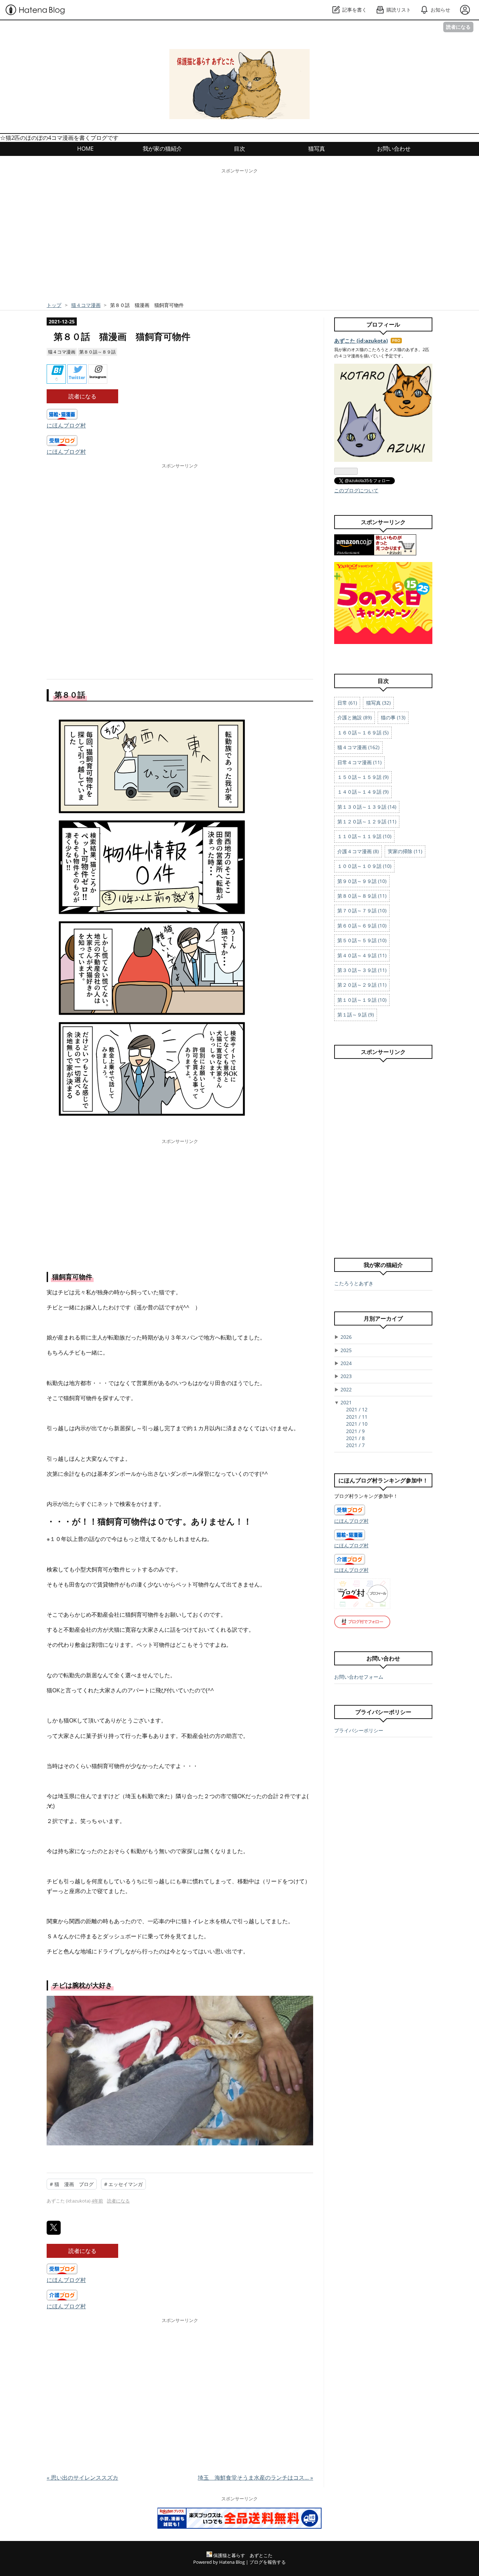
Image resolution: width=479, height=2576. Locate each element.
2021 (346, 1402)
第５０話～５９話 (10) (362, 940)
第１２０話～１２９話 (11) (367, 821)
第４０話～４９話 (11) (362, 955)
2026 (346, 1337)
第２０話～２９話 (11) (362, 985)
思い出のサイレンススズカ (82, 2478)
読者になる (458, 27)
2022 (346, 1389)
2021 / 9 (355, 1431)
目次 (239, 149)
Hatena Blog (232, 2562)
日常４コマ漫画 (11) (359, 762)
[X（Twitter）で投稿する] (54, 2228)
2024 (346, 1363)
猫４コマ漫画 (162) (358, 747)
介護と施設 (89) (355, 717)
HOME (85, 149)
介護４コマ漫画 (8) (358, 851)
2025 (346, 1350)
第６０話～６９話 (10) (362, 926)
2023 (346, 1376)
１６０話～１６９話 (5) (363, 732)
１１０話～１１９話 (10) (364, 836)
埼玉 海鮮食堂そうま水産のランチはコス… (255, 2478)
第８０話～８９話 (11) (362, 896)
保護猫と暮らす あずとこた (157, 60)
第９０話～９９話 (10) (362, 881)
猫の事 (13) (393, 717)
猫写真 (317, 149)
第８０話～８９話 (97, 352)
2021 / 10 (357, 1424)
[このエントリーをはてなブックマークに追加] (56, 374)
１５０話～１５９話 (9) (363, 777)
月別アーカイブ (383, 1318)
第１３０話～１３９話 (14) (367, 807)
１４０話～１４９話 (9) (363, 792)
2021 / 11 (357, 1417)
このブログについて (356, 490)
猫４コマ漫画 (62, 352)
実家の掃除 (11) (405, 851)
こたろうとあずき (354, 1283)
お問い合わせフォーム (359, 1677)
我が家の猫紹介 (162, 149)
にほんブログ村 (66, 425)
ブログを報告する (268, 2562)
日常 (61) (347, 703)
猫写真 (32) (378, 703)
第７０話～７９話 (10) (362, 910)
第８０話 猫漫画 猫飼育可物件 (122, 337)
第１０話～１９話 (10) (362, 1000)
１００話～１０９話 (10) (364, 866)
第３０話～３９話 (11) (362, 970)
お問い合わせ (394, 149)
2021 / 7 (355, 1445)
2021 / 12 (357, 1409)
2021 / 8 (355, 1438)
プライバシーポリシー (359, 1730)
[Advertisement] (239, 240)
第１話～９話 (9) (356, 1015)
